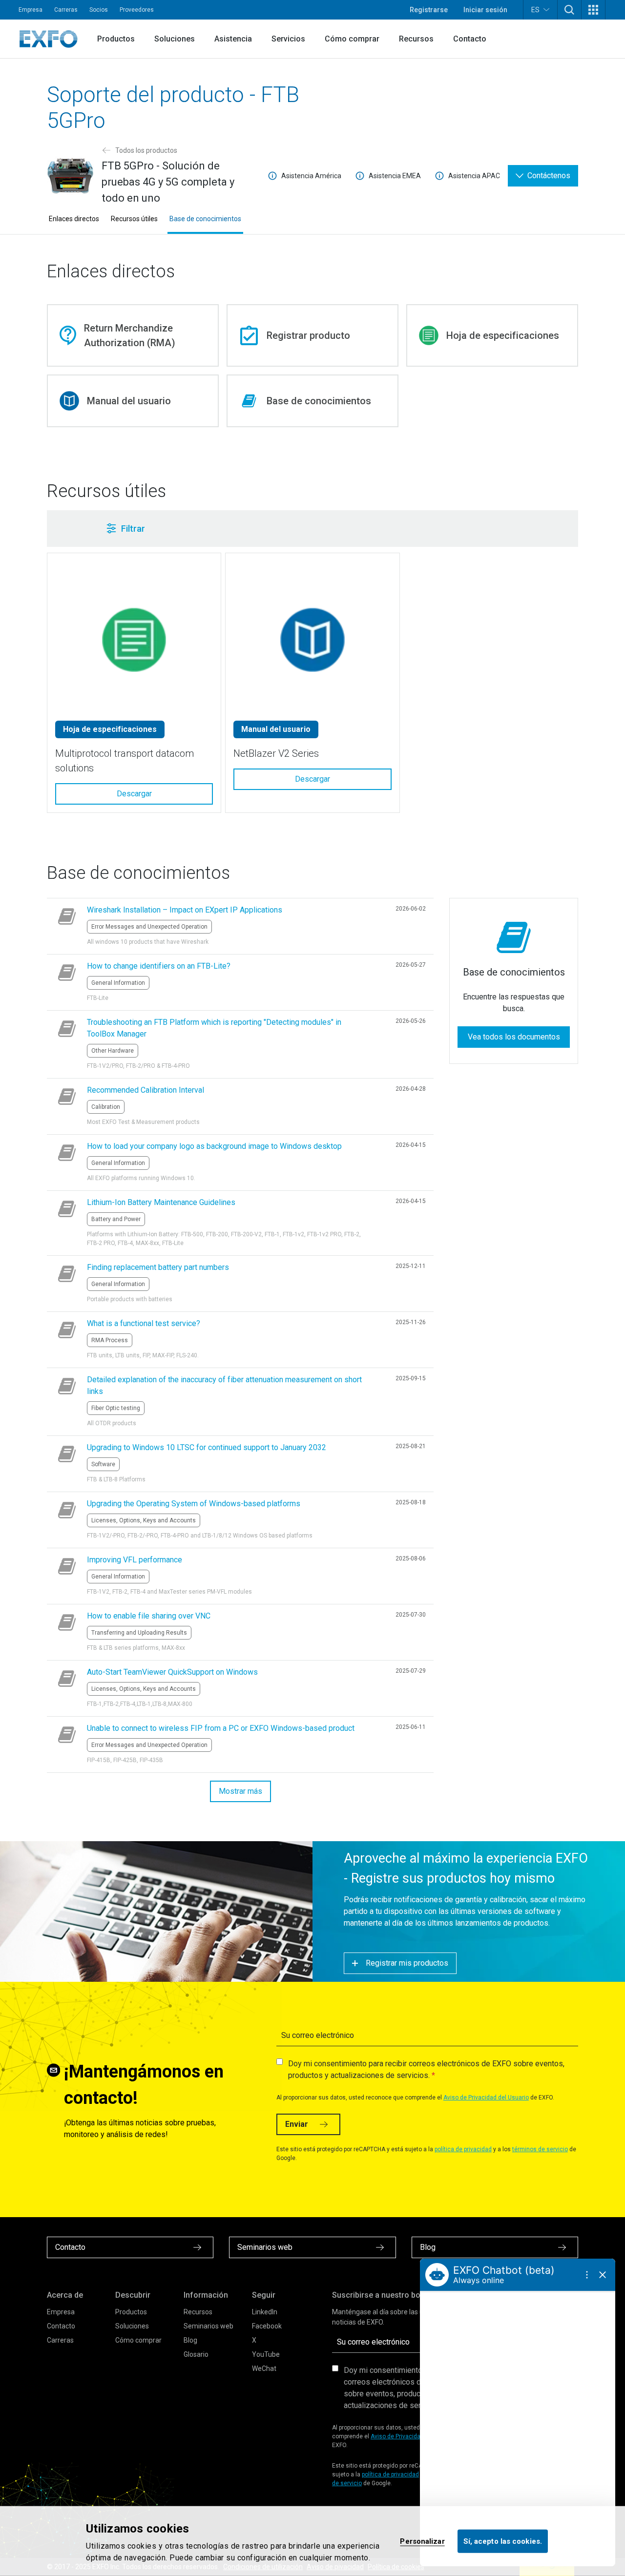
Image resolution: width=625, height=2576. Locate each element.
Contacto (470, 39)
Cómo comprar (352, 39)
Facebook (267, 2326)
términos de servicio (540, 2149)
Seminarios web (208, 2326)
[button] (569, 10)
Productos (116, 39)
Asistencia (233, 39)
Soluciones (175, 39)
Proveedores (137, 10)
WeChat (264, 2368)
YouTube (266, 2354)
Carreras (66, 10)
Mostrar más (240, 1791)
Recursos (416, 39)
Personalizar (422, 2541)
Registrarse (429, 10)
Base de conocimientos (205, 219)
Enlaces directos (74, 219)
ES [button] (535, 10)
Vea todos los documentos (514, 1037)
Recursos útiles (134, 219)
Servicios (288, 39)
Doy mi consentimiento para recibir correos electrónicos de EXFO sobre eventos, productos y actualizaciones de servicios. (426, 2069)
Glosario (196, 2354)
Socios (99, 10)
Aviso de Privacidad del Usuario (486, 2098)
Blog (190, 2340)
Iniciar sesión (485, 10)
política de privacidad (463, 2149)
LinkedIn (265, 2312)
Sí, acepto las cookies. (503, 2541)
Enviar (297, 2124)
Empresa (31, 10)
